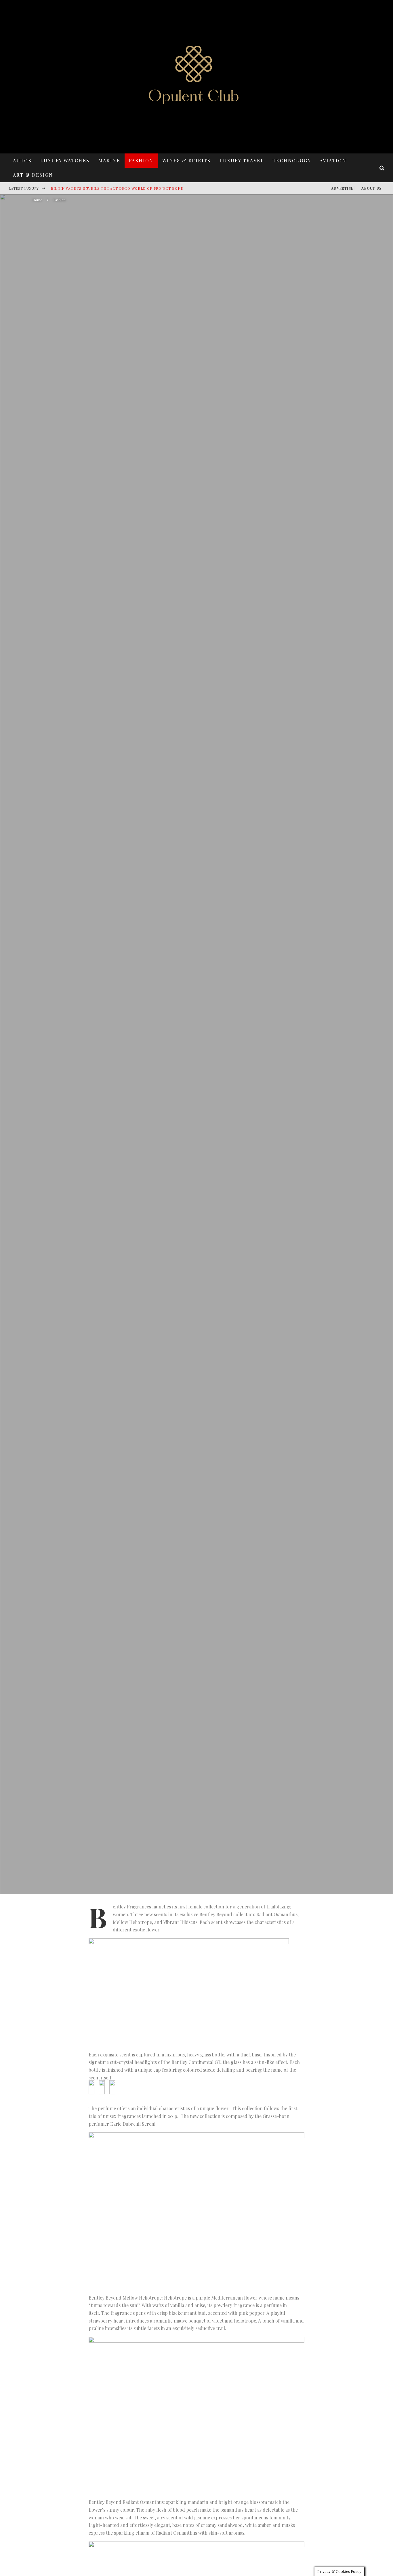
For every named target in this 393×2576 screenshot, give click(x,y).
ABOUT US (371, 188)
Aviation (333, 160)
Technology (292, 160)
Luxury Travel (242, 160)
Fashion (141, 160)
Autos (22, 160)
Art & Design (33, 175)
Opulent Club (147, 1078)
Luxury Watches (65, 160)
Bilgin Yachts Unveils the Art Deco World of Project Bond (117, 188)
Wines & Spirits (187, 160)
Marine (109, 160)
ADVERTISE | (343, 188)
